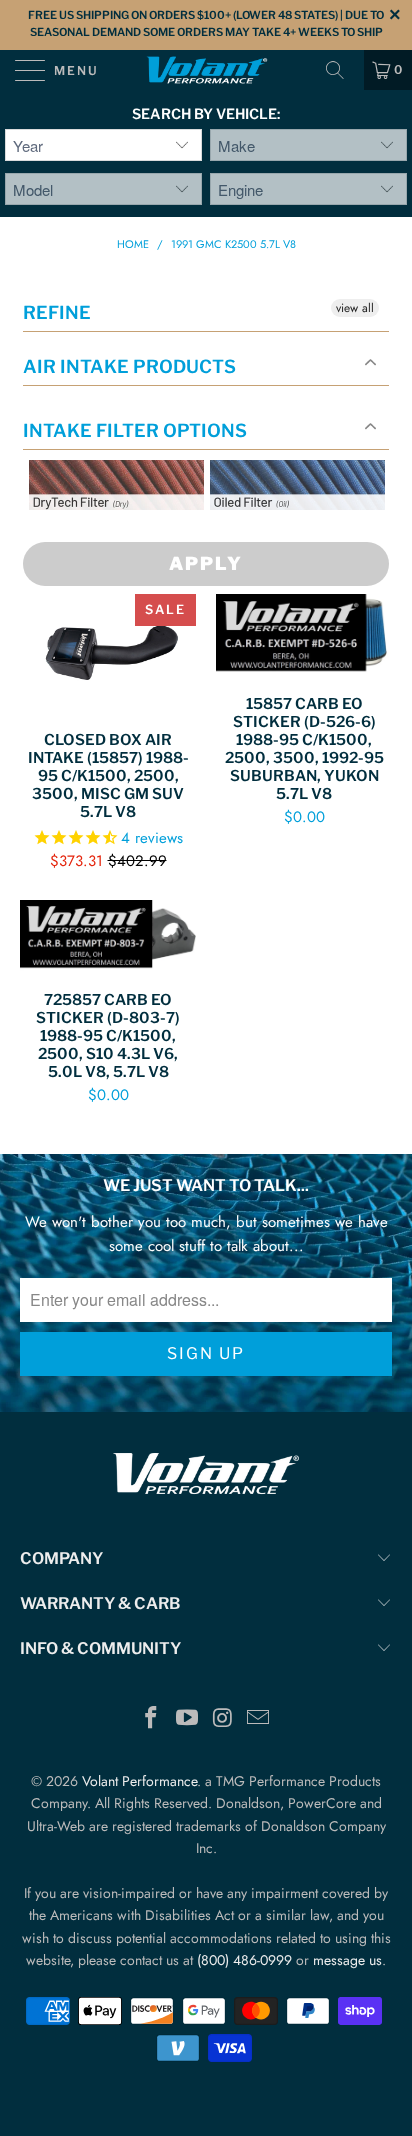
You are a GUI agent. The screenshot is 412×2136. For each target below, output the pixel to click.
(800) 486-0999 (244, 1960)
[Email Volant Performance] (259, 1719)
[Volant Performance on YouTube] (187, 1719)
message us (347, 1960)
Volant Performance (139, 1781)
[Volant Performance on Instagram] (223, 1719)
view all (355, 308)
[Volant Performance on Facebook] (152, 1719)
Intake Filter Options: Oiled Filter (310, 533)
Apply (206, 563)
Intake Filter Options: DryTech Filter (110, 533)
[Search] (342, 70)
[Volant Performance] (206, 70)
